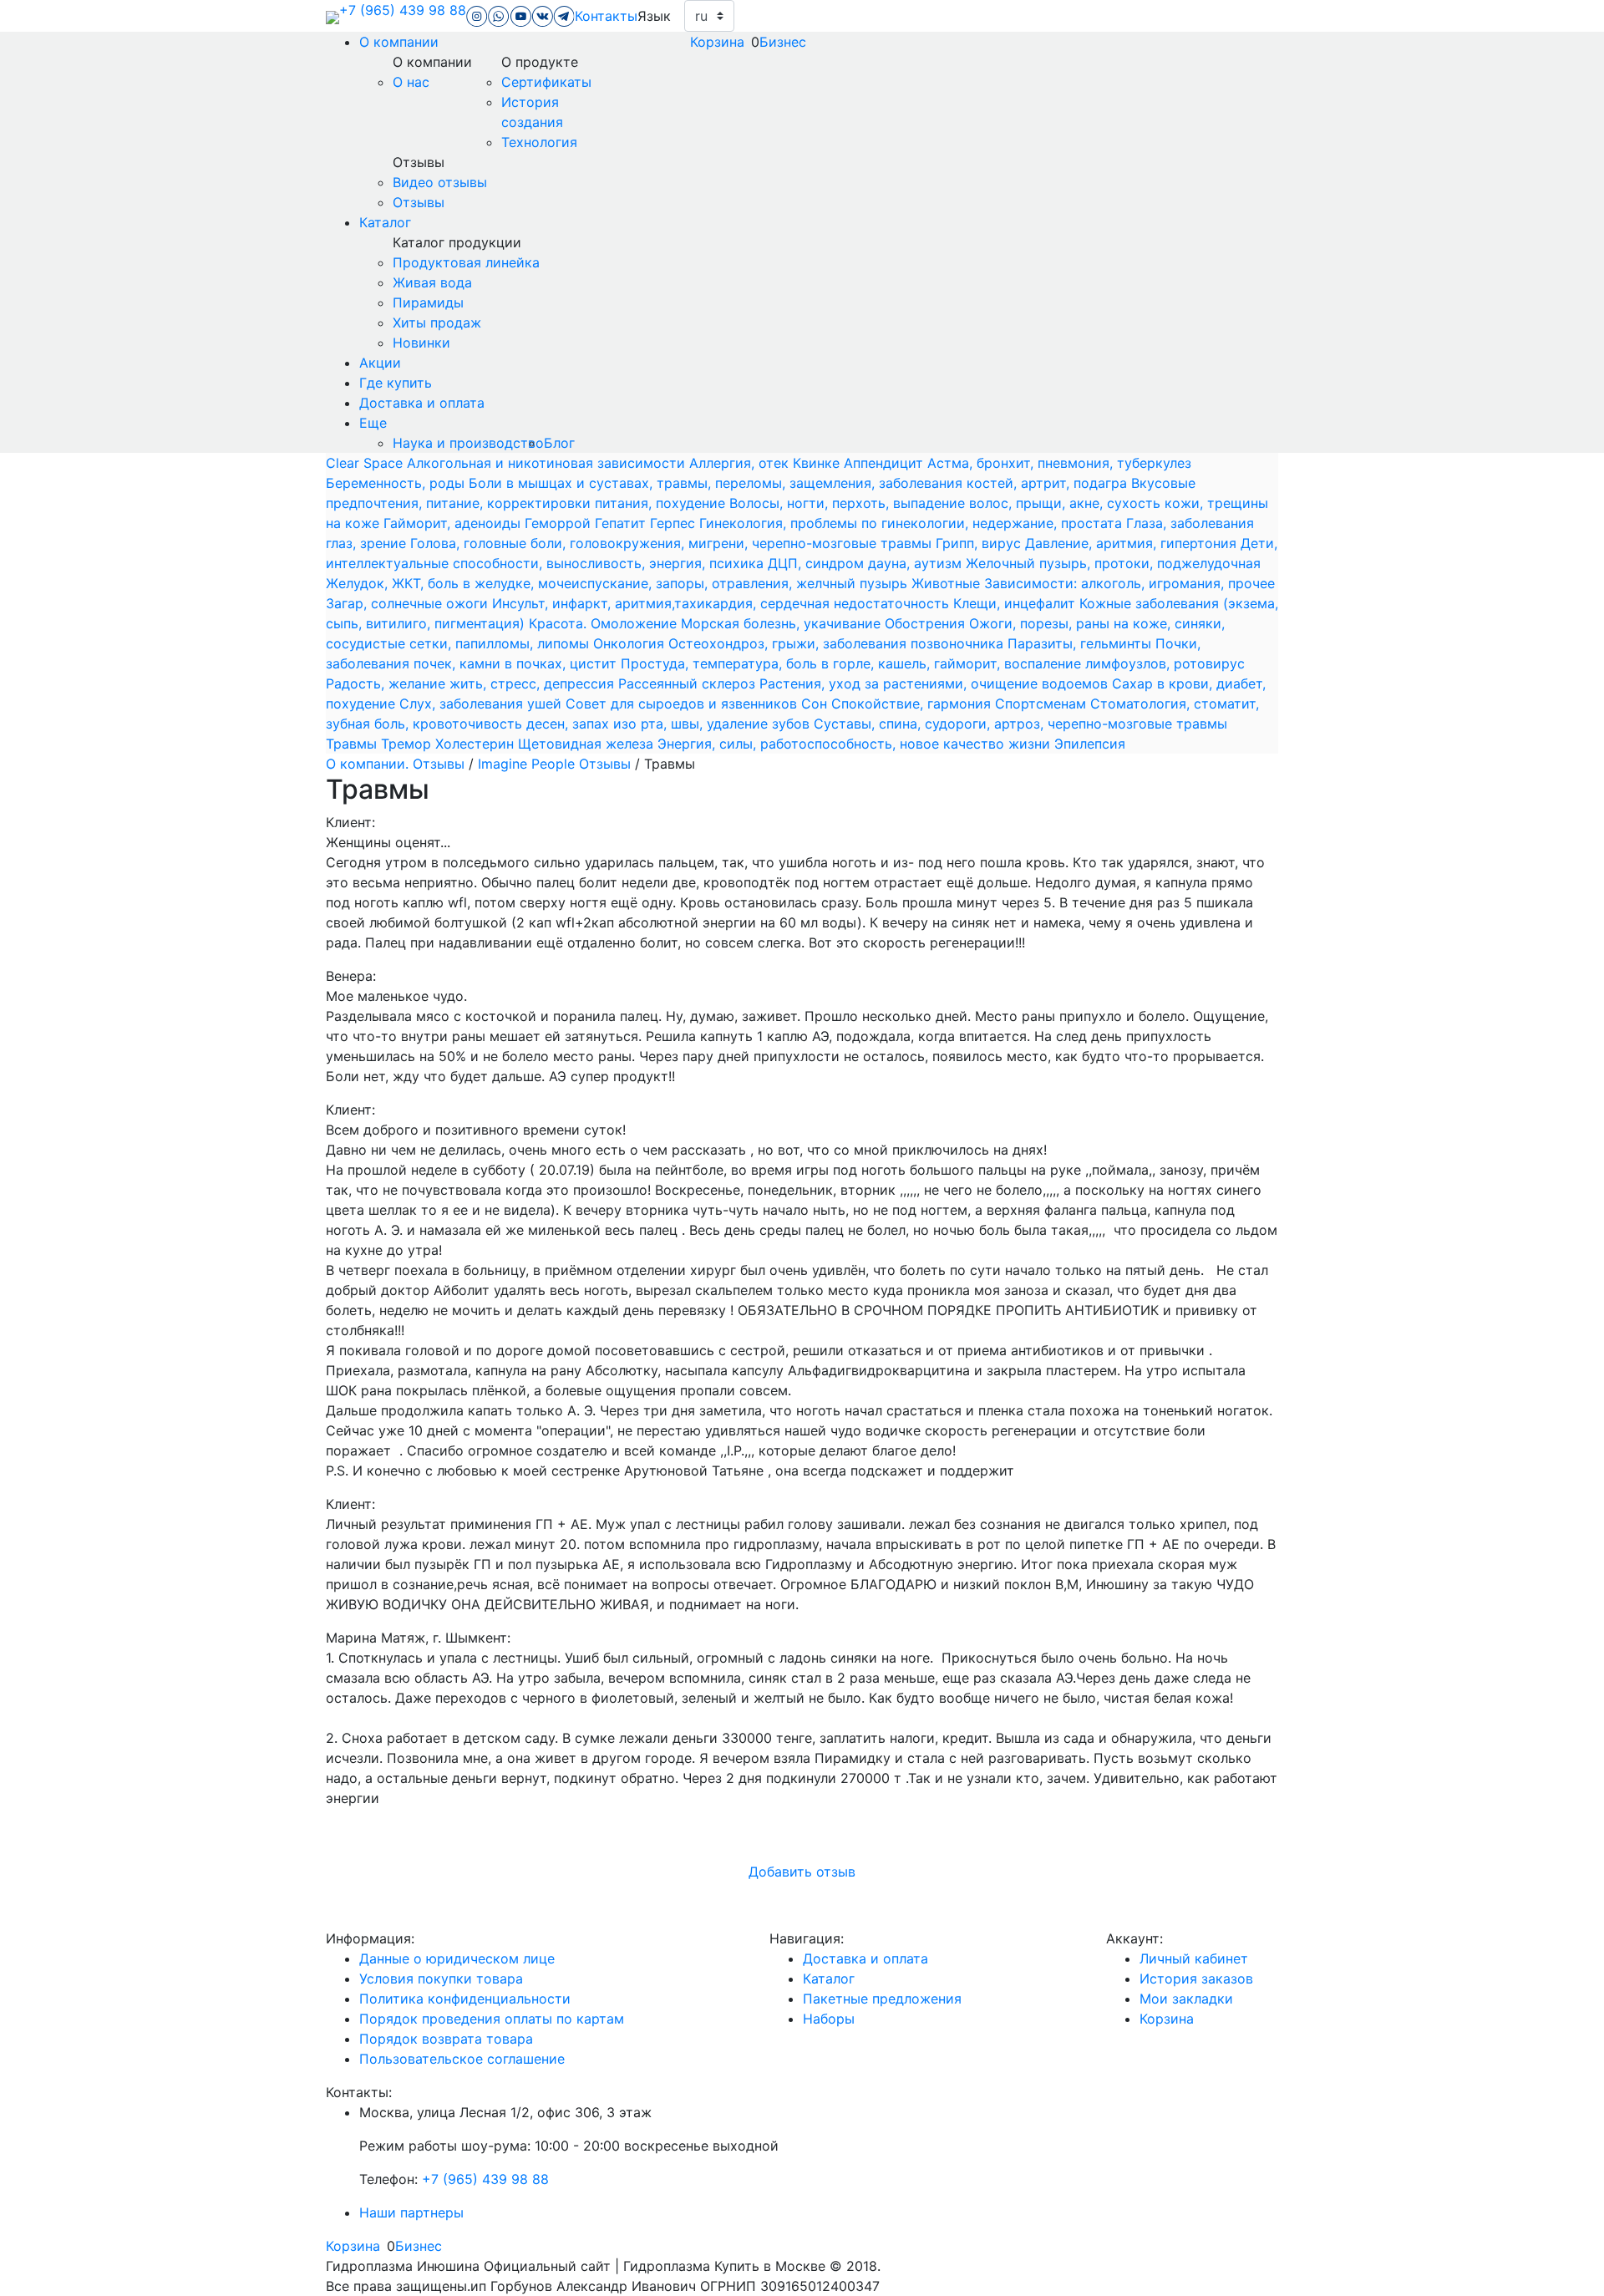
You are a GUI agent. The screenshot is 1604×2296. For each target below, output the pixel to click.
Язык (654, 16)
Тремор (408, 744)
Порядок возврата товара (446, 2039)
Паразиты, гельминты (1081, 643)
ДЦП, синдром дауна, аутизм (867, 563)
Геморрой (560, 523)
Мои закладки (1186, 1999)
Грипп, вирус (980, 543)
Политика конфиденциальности (465, 1999)
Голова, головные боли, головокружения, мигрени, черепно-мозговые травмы (673, 543)
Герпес (675, 523)
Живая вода (432, 282)
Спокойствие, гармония (913, 704)
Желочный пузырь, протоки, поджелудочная (1113, 563)
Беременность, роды (397, 483)
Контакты (606, 16)
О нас (411, 82)
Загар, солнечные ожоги (409, 603)
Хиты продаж (437, 323)
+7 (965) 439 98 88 (403, 10)
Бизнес (783, 42)
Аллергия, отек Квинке (766, 463)
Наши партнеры (411, 2212)
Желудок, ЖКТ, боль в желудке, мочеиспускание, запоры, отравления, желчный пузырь (619, 583)
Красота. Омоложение (605, 623)
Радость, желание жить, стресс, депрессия (472, 683)
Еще (373, 423)
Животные (948, 583)
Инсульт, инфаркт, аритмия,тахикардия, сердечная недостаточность (723, 603)
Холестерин (477, 744)
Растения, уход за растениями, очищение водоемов (936, 683)
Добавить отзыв (802, 1872)
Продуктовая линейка (466, 262)
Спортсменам (1043, 704)
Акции (380, 363)
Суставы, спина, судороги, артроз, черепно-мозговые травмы (1020, 724)
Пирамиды (428, 302)
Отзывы (419, 202)
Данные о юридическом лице (457, 1958)
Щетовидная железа (588, 744)
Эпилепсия (1090, 744)
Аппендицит (886, 463)
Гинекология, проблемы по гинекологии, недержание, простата (913, 523)
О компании (399, 42)
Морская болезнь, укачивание (783, 623)
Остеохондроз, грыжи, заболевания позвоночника (838, 643)
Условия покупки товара (441, 1979)
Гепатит (622, 523)
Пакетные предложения (882, 1999)
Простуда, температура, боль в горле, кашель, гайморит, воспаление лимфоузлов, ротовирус (933, 663)
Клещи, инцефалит (1016, 603)
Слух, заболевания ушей (482, 704)
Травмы (353, 744)
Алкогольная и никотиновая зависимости (548, 463)
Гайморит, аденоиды (454, 523)
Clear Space (366, 463)
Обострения (927, 623)
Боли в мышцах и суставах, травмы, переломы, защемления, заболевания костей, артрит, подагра (800, 483)
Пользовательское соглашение (462, 2059)
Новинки (421, 343)
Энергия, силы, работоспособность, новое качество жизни (856, 744)
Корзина (717, 42)
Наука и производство (468, 443)
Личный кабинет (1194, 1958)
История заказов (1196, 1979)
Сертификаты (546, 82)
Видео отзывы (440, 182)
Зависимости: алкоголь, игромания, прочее (1129, 583)
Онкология (631, 643)
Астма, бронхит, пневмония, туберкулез (1059, 463)
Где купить (396, 383)
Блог (559, 443)
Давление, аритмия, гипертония (1133, 543)
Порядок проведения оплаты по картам (492, 2019)
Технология (539, 142)
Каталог (385, 222)
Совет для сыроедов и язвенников (683, 704)
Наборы (829, 2019)
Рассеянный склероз (689, 683)
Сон (816, 704)
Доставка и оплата (422, 403)
